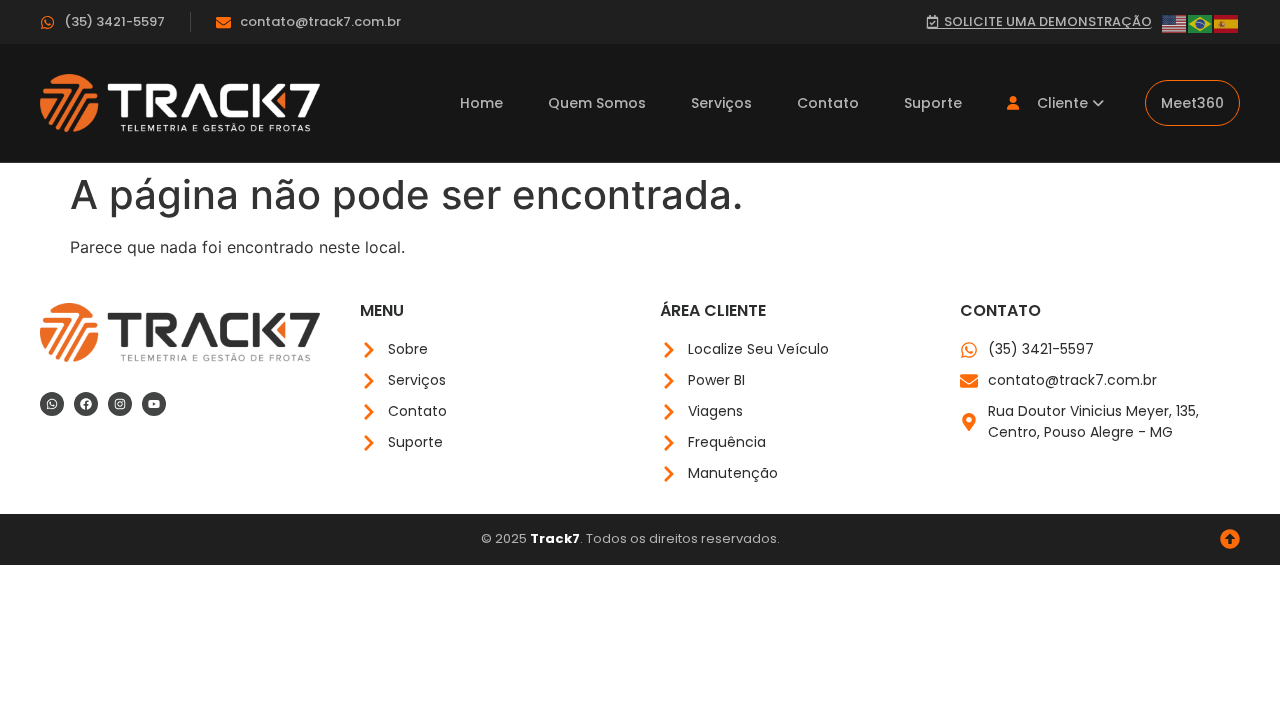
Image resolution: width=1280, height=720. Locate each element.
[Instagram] (120, 404)
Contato (828, 103)
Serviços (721, 103)
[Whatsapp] (52, 404)
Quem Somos (597, 103)
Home (481, 103)
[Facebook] (86, 404)
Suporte (933, 103)
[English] (1175, 22)
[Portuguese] (1201, 22)
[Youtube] (154, 404)
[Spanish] (1227, 22)
